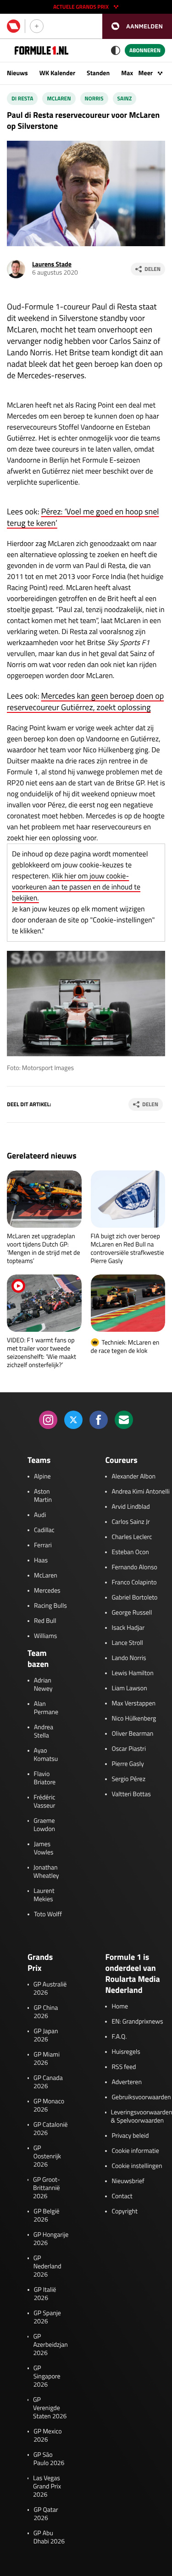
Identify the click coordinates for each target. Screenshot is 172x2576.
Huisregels (126, 2052)
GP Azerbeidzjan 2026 (50, 2345)
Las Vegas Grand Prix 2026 (47, 2487)
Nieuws (17, 73)
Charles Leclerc (132, 1537)
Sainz (125, 98)
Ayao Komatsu (46, 1755)
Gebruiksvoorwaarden (141, 2097)
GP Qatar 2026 (46, 2514)
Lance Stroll (127, 1643)
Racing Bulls (50, 1606)
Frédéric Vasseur (44, 1802)
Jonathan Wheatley (46, 1872)
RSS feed (124, 2067)
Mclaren (59, 98)
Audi (40, 1515)
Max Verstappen (133, 1704)
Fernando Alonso (134, 1567)
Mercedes (47, 1591)
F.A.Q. (119, 2037)
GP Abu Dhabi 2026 (49, 2537)
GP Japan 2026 (46, 2035)
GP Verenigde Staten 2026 (50, 2408)
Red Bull (45, 1621)
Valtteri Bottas (131, 1794)
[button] (137, 26)
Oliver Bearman (132, 1734)
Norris (94, 98)
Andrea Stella (44, 1732)
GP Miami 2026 (47, 2059)
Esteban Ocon (130, 1552)
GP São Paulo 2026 (49, 2459)
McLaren (46, 1576)
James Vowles (44, 1848)
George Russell (132, 1613)
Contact (122, 2196)
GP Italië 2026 (45, 2294)
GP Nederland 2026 (47, 2267)
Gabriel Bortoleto (134, 1598)
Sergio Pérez (128, 1779)
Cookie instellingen (137, 2166)
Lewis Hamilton (132, 1673)
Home (120, 2007)
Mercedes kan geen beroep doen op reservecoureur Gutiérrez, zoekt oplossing (85, 701)
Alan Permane (46, 1708)
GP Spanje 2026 (47, 2317)
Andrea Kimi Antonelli (140, 1492)
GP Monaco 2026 (49, 2106)
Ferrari (43, 1545)
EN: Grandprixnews (137, 2022)
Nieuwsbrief (128, 2181)
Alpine (42, 1477)
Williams (45, 1636)
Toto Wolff (48, 1914)
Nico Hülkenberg (134, 1719)
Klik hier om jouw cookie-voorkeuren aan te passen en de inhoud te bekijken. (76, 887)
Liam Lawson (129, 1688)
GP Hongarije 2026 (51, 2239)
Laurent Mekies (44, 1895)
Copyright (124, 2212)
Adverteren (126, 2082)
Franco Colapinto (134, 1583)
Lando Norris (129, 1658)
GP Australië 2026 (50, 1989)
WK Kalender (57, 73)
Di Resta (22, 98)
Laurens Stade (52, 264)
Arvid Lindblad (130, 1507)
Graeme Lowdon (44, 1825)
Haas (41, 1561)
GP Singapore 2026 (47, 2377)
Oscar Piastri (129, 1749)
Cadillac (44, 1530)
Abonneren (145, 50)
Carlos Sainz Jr (130, 1522)
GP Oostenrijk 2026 (47, 2157)
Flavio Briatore (45, 1778)
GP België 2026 (46, 2216)
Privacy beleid (130, 2136)
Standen (98, 73)
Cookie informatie (135, 2151)
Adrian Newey (43, 1685)
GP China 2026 (46, 2012)
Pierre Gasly (128, 1764)
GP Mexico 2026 (48, 2436)
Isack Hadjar (128, 1628)
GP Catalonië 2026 (51, 2129)
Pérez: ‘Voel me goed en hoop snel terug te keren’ (83, 517)
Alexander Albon (133, 1477)
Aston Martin (43, 1496)
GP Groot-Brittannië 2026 (47, 2188)
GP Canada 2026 (48, 2082)
